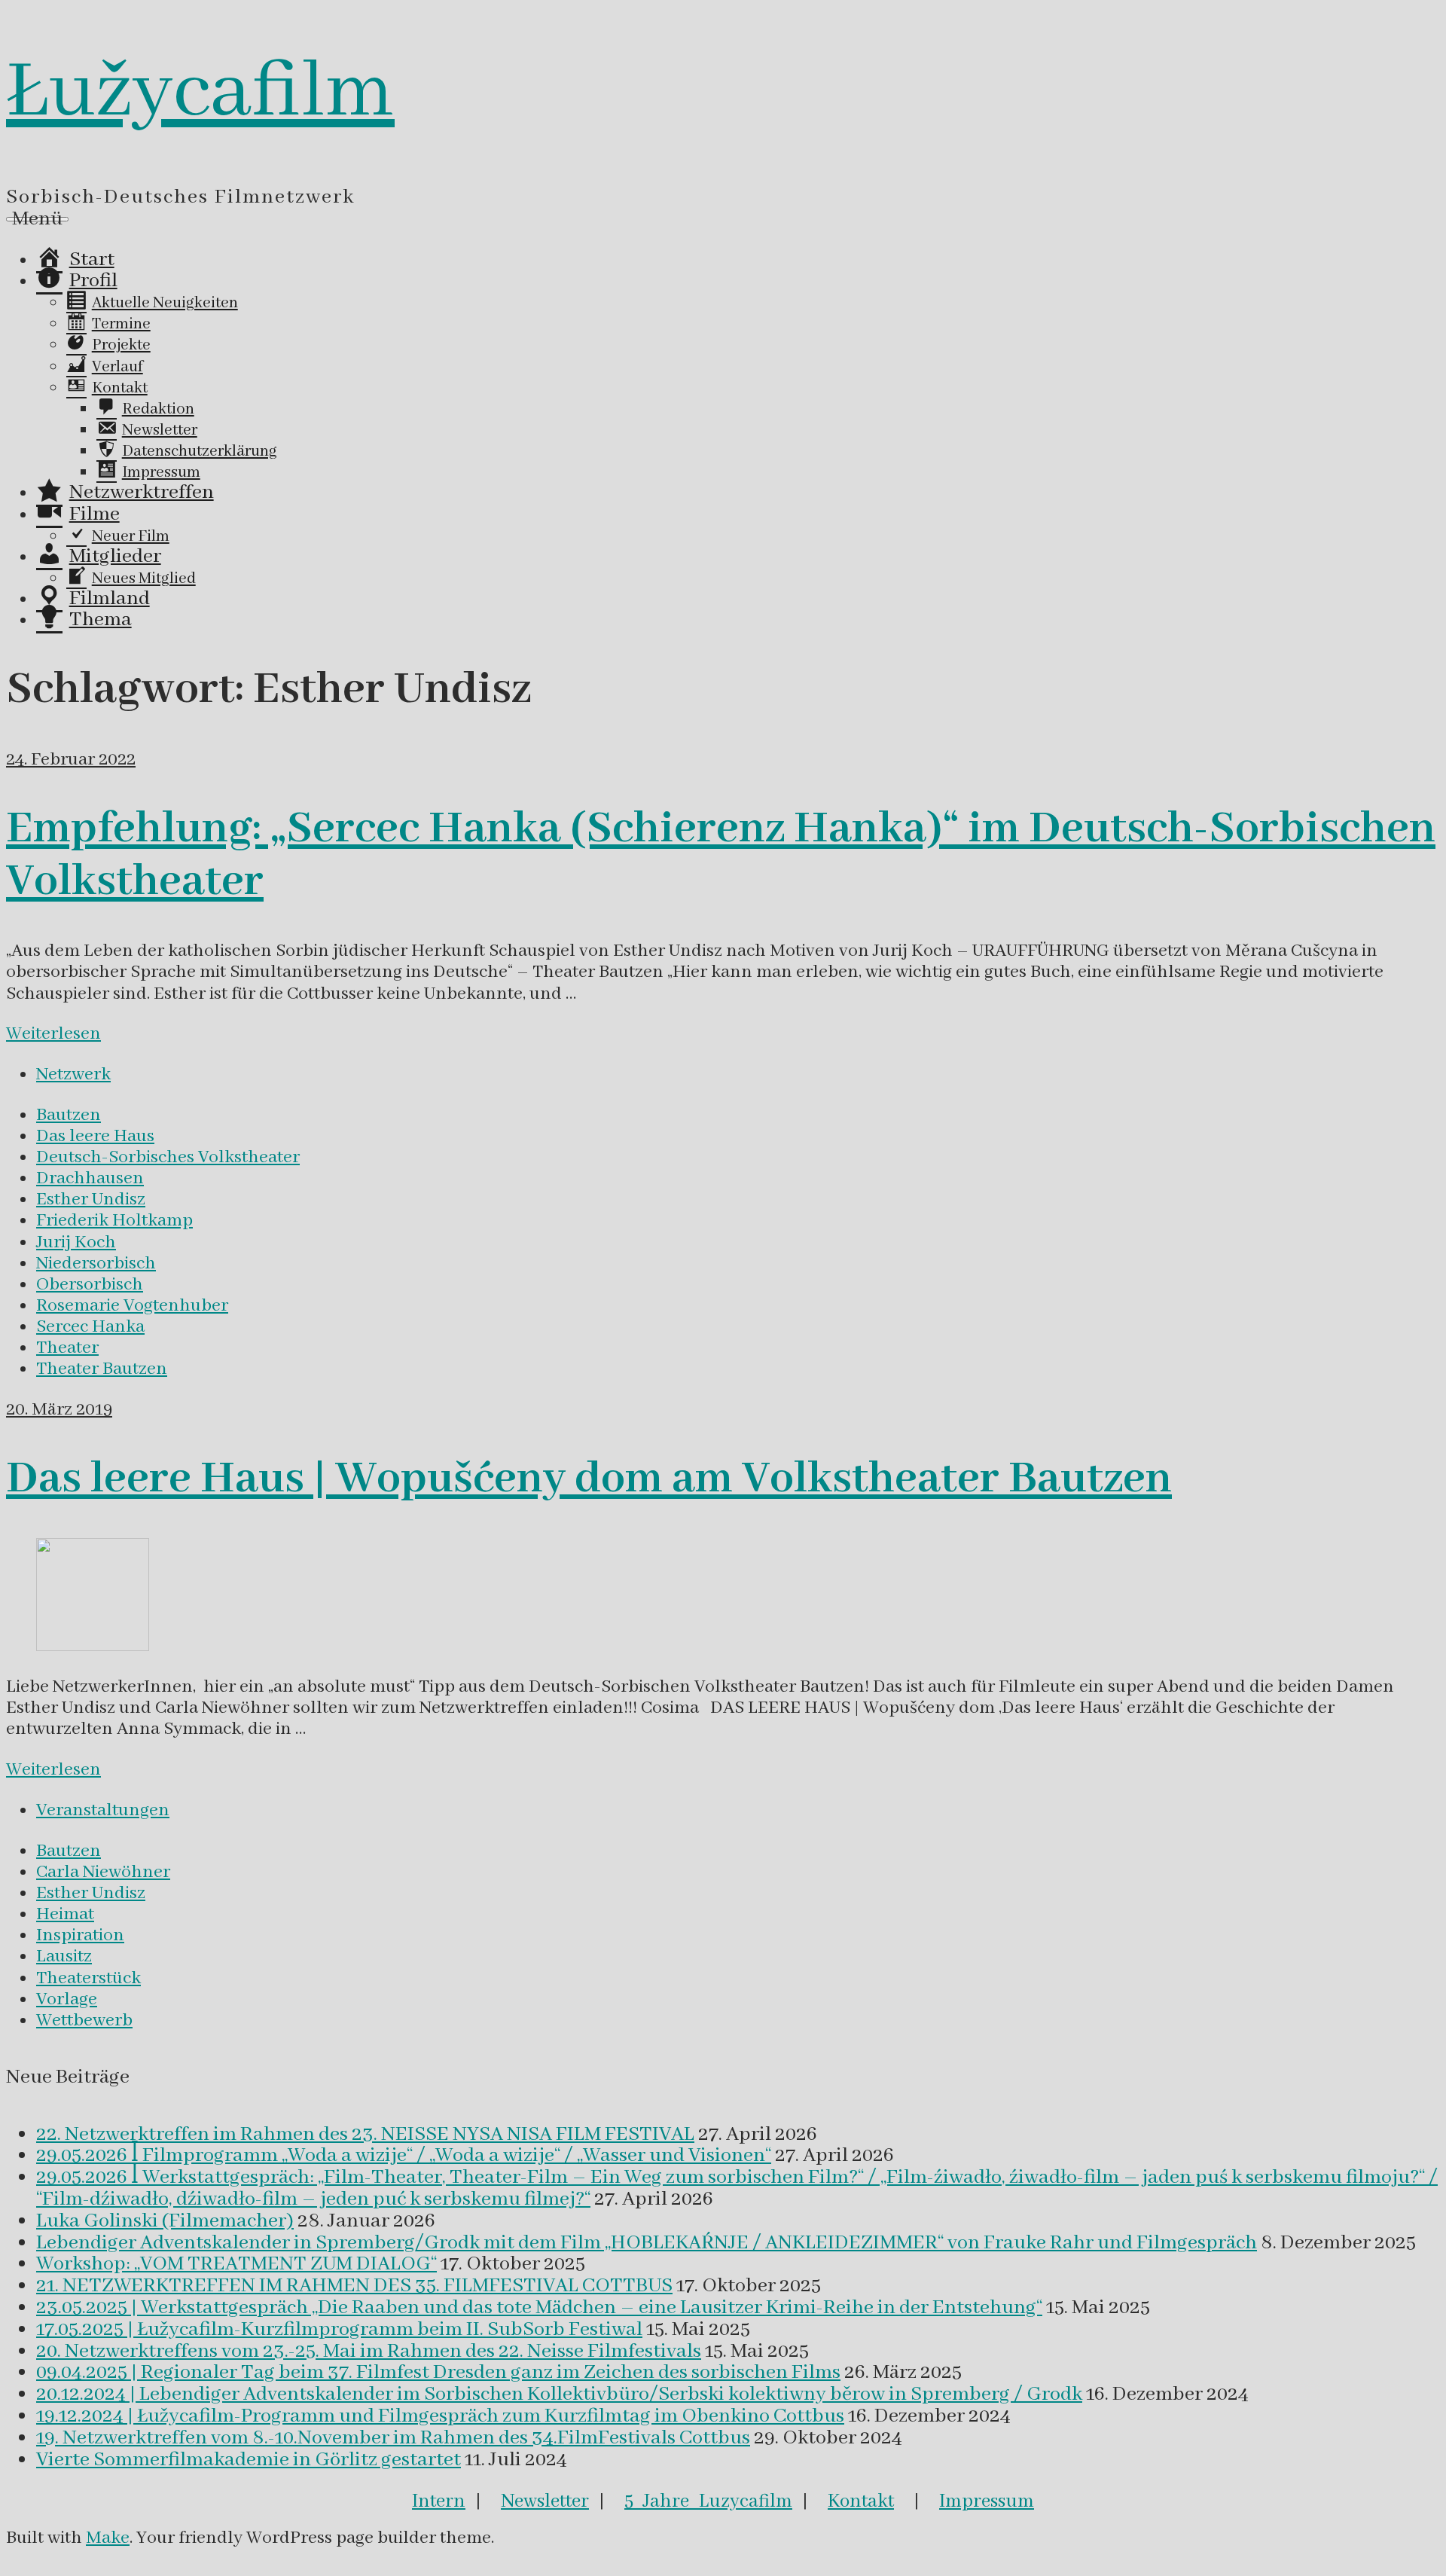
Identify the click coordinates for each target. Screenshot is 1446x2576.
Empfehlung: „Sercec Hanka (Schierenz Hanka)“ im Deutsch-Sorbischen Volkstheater (721, 856)
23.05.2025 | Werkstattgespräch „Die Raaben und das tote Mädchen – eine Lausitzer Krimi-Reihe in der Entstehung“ (539, 2308)
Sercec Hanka (90, 1327)
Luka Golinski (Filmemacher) (165, 2221)
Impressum (987, 2501)
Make (108, 2538)
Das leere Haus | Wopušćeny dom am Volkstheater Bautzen (589, 1479)
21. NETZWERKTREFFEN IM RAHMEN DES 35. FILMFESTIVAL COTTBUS (354, 2286)
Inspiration (80, 1935)
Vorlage (67, 1999)
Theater (67, 1348)
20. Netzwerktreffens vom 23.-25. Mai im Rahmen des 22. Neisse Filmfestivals (369, 2352)
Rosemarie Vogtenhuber (132, 1306)
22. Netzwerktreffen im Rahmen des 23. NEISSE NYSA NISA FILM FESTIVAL (365, 2135)
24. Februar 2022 (71, 760)
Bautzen (69, 1115)
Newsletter (545, 2501)
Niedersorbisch (96, 1264)
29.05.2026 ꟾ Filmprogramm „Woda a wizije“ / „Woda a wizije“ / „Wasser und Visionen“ (404, 2156)
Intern (439, 2501)
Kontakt (861, 2501)
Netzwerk (73, 1074)
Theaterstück (88, 1978)
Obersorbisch (90, 1285)
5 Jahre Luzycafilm (708, 2501)
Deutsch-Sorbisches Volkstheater (168, 1157)
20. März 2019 (59, 1410)
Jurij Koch (76, 1242)
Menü (37, 219)
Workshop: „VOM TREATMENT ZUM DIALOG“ (236, 2264)
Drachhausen (90, 1178)
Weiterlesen (53, 1034)
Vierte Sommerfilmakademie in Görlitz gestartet (249, 2460)
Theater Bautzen (102, 1369)
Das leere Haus (95, 1136)
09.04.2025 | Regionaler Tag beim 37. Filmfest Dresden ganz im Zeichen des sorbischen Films (438, 2373)
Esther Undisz (91, 1199)
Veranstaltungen (103, 1810)
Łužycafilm (200, 93)
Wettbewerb (84, 2021)
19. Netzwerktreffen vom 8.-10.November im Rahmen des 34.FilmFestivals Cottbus (393, 2438)
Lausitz (64, 1956)
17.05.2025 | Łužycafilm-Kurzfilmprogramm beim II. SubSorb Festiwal (339, 2330)
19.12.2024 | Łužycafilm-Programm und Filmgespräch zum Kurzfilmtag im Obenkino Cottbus (440, 2416)
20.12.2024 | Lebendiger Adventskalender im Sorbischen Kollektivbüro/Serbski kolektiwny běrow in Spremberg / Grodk (559, 2394)
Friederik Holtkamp (114, 1221)
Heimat (65, 1914)
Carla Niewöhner (103, 1872)
